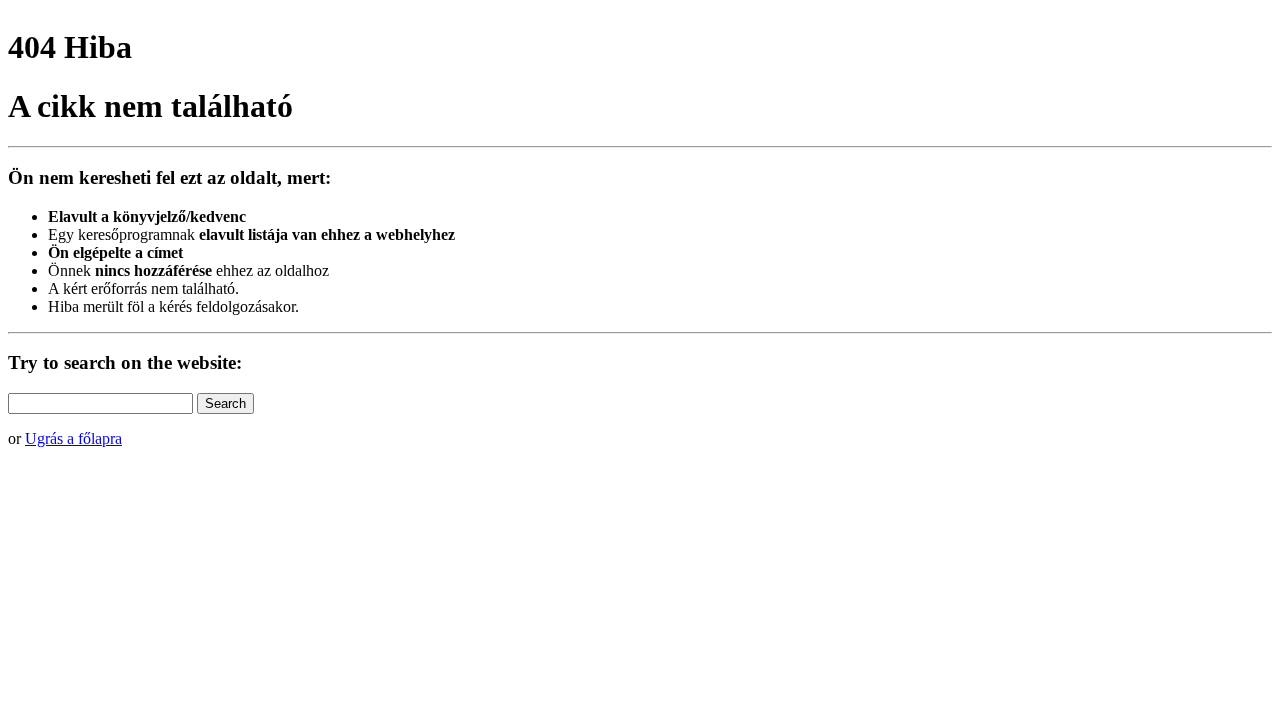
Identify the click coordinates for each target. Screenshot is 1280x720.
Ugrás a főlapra (73, 438)
